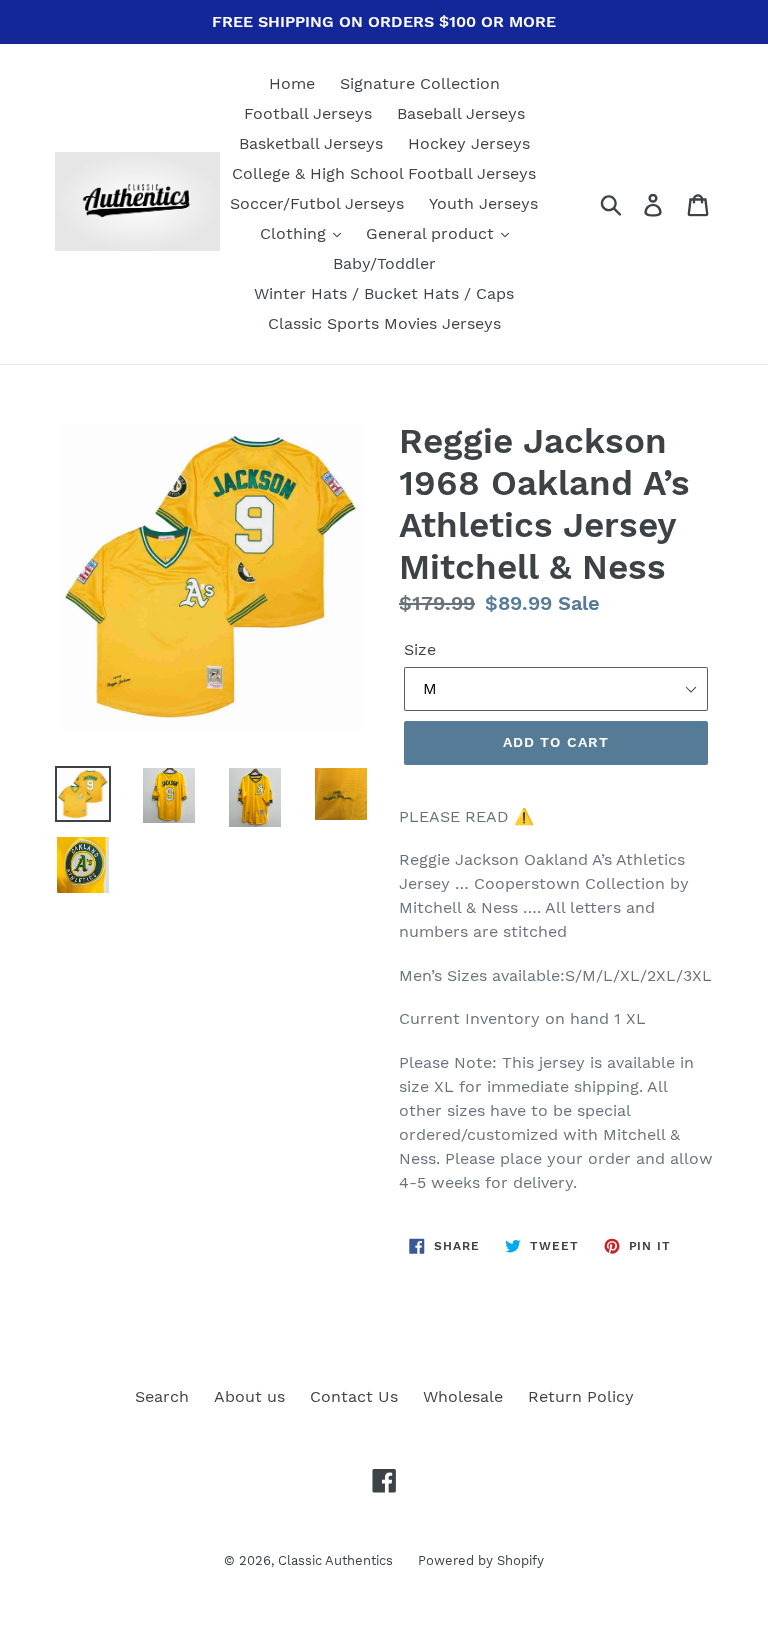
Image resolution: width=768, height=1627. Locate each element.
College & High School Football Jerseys (384, 173)
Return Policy (581, 1396)
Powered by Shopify (481, 1560)
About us (249, 1396)
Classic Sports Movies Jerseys (384, 323)
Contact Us (354, 1396)
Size (420, 649)
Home (292, 83)
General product (432, 233)
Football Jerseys (308, 113)
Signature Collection (420, 83)
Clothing (295, 233)
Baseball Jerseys (461, 113)
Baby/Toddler (384, 263)
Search (162, 1396)
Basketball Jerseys (311, 143)
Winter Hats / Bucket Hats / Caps (384, 293)
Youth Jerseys (483, 203)
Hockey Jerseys (469, 143)
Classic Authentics (335, 1560)
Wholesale (463, 1396)
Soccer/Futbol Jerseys (317, 203)
